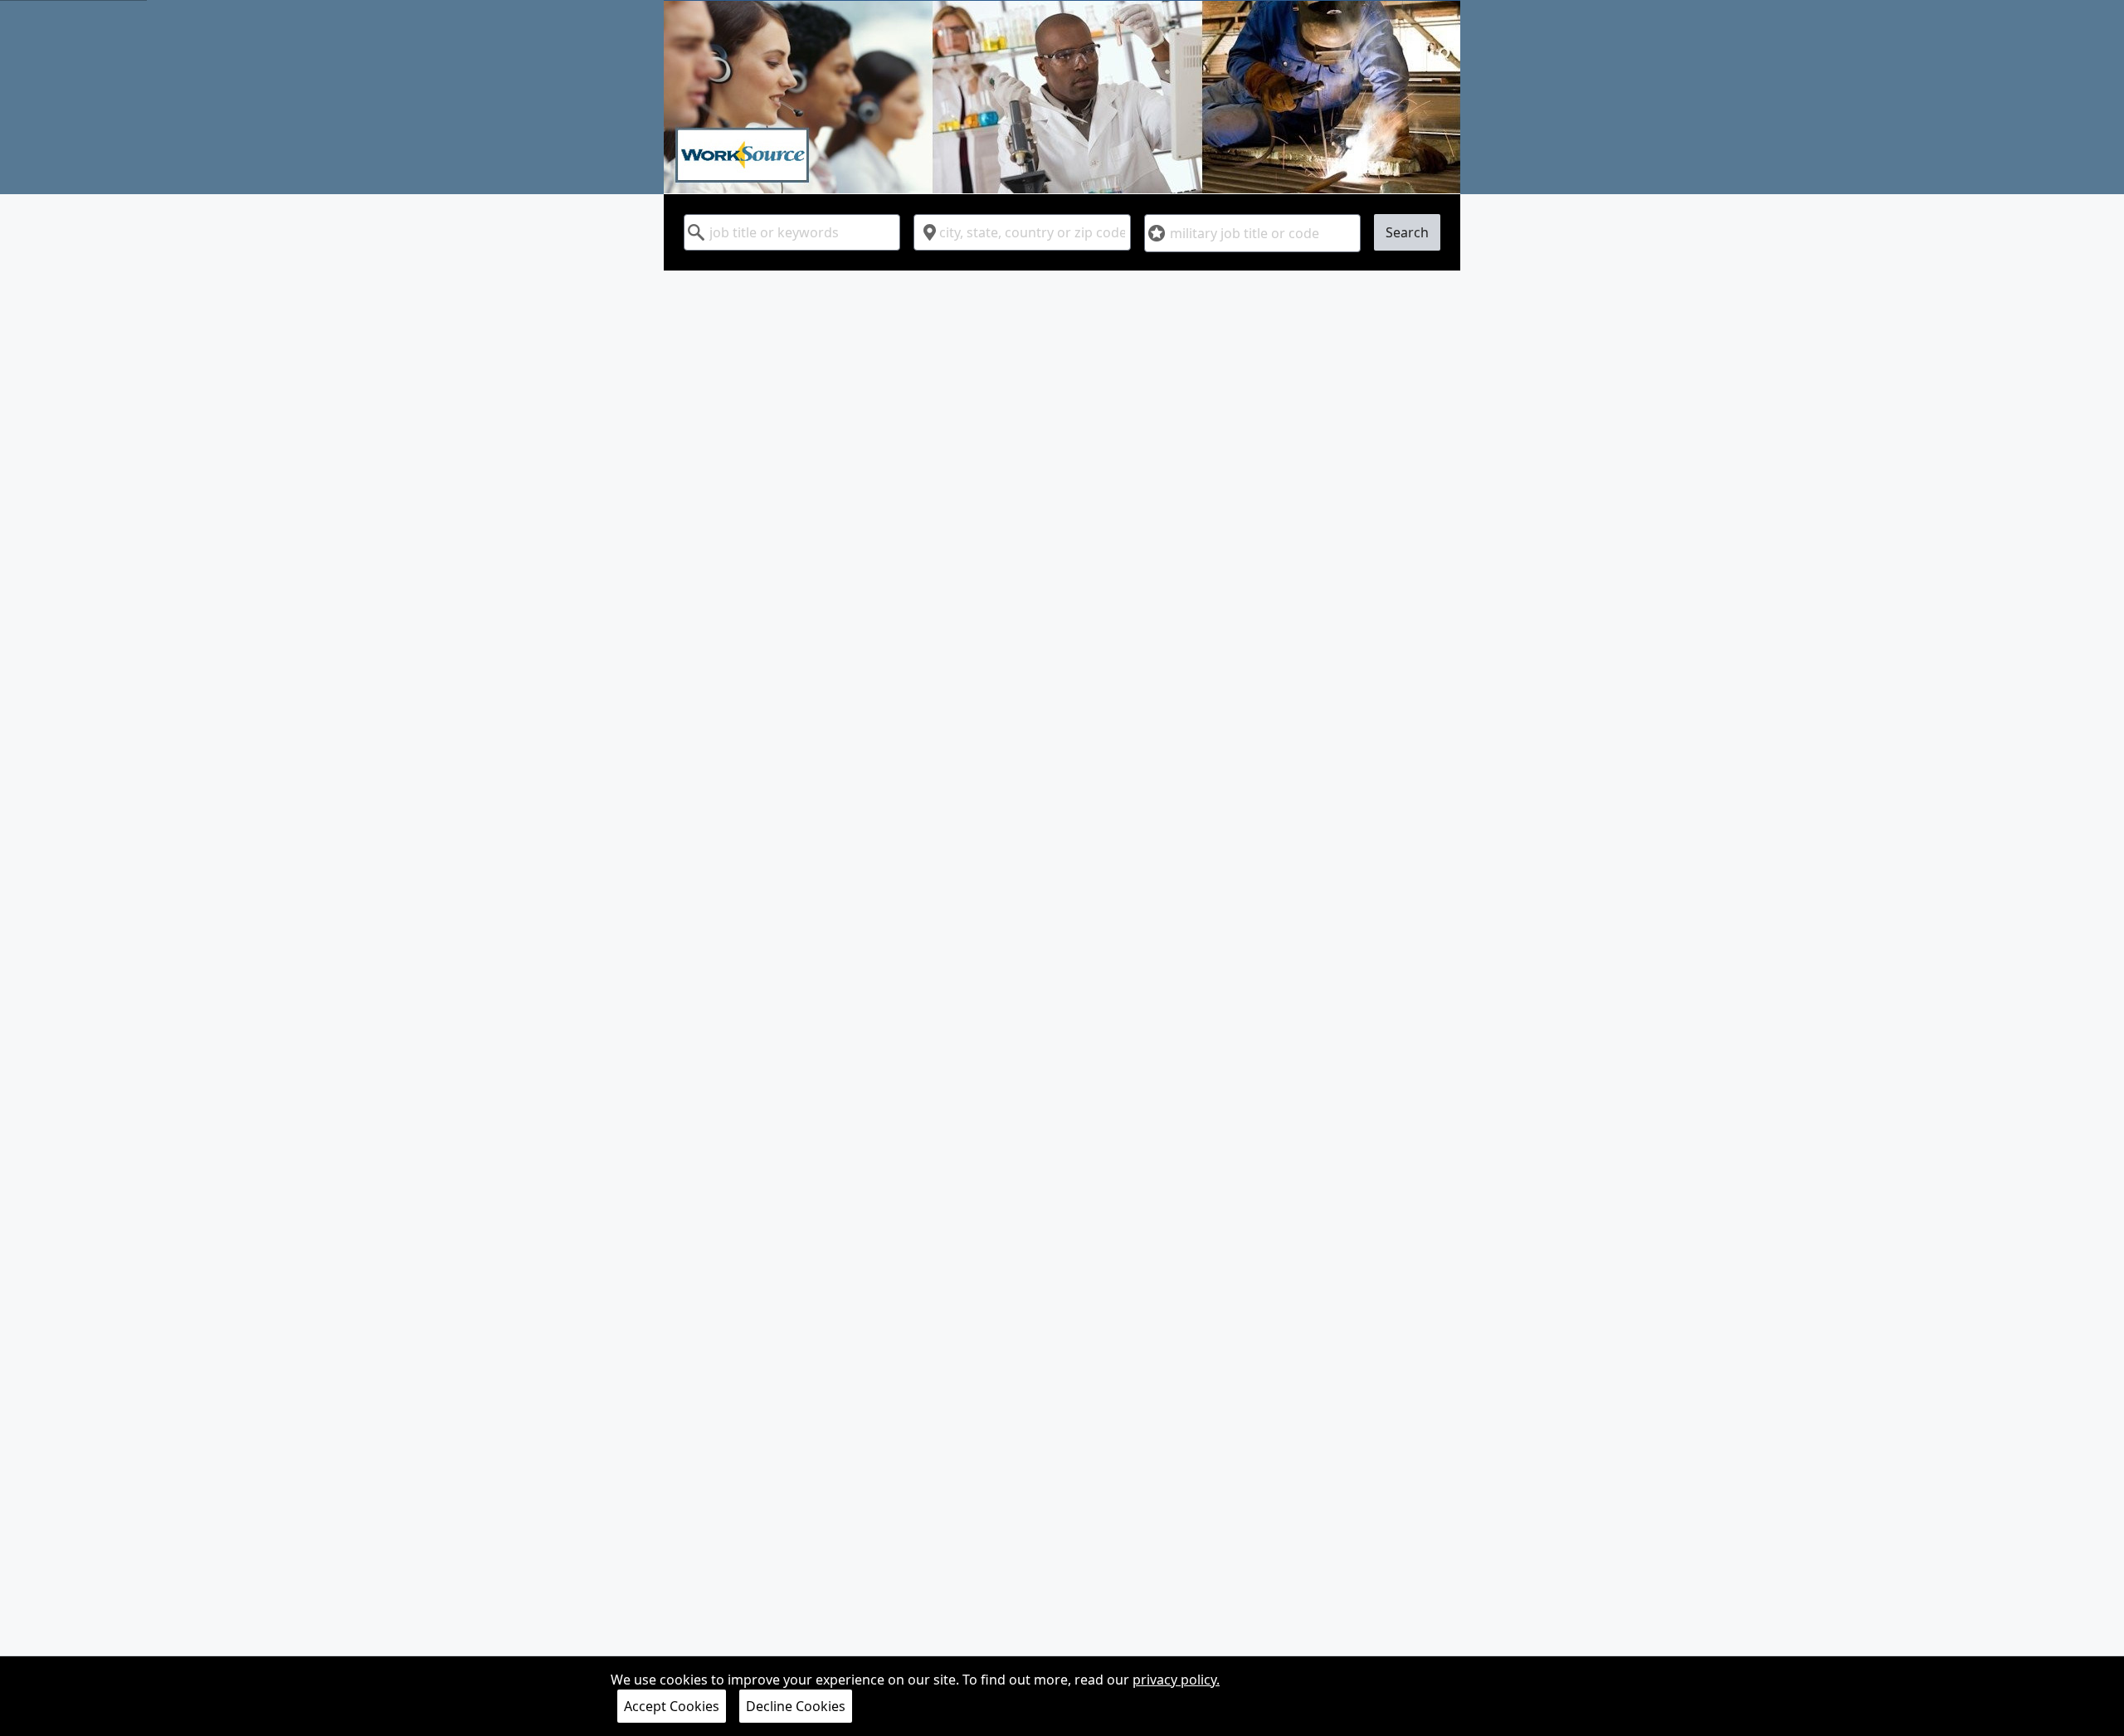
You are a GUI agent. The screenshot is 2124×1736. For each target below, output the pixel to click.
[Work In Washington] (1062, 97)
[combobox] (792, 232)
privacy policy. (1176, 1680)
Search (1407, 232)
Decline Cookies (796, 1706)
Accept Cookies (672, 1706)
